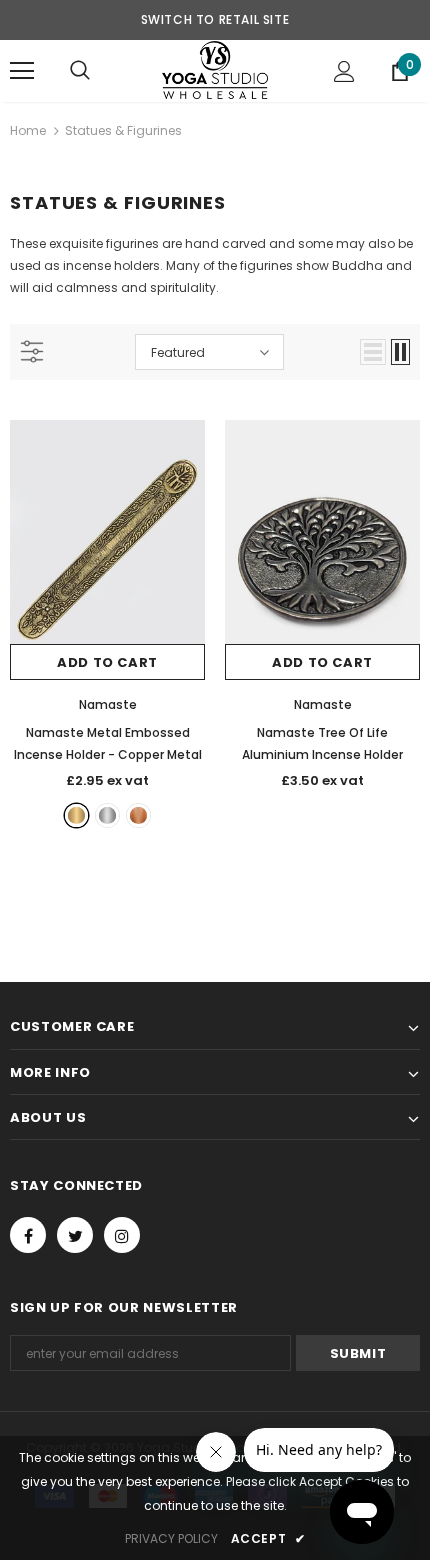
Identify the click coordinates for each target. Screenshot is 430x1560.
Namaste (108, 704)
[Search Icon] (80, 71)
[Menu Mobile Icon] (22, 71)
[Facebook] (28, 1235)
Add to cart (107, 662)
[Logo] (215, 70)
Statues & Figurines (123, 130)
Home (28, 130)
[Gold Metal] (76, 815)
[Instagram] (122, 1235)
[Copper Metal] (138, 815)
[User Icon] (344, 71)
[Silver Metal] (107, 815)
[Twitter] (75, 1235)
